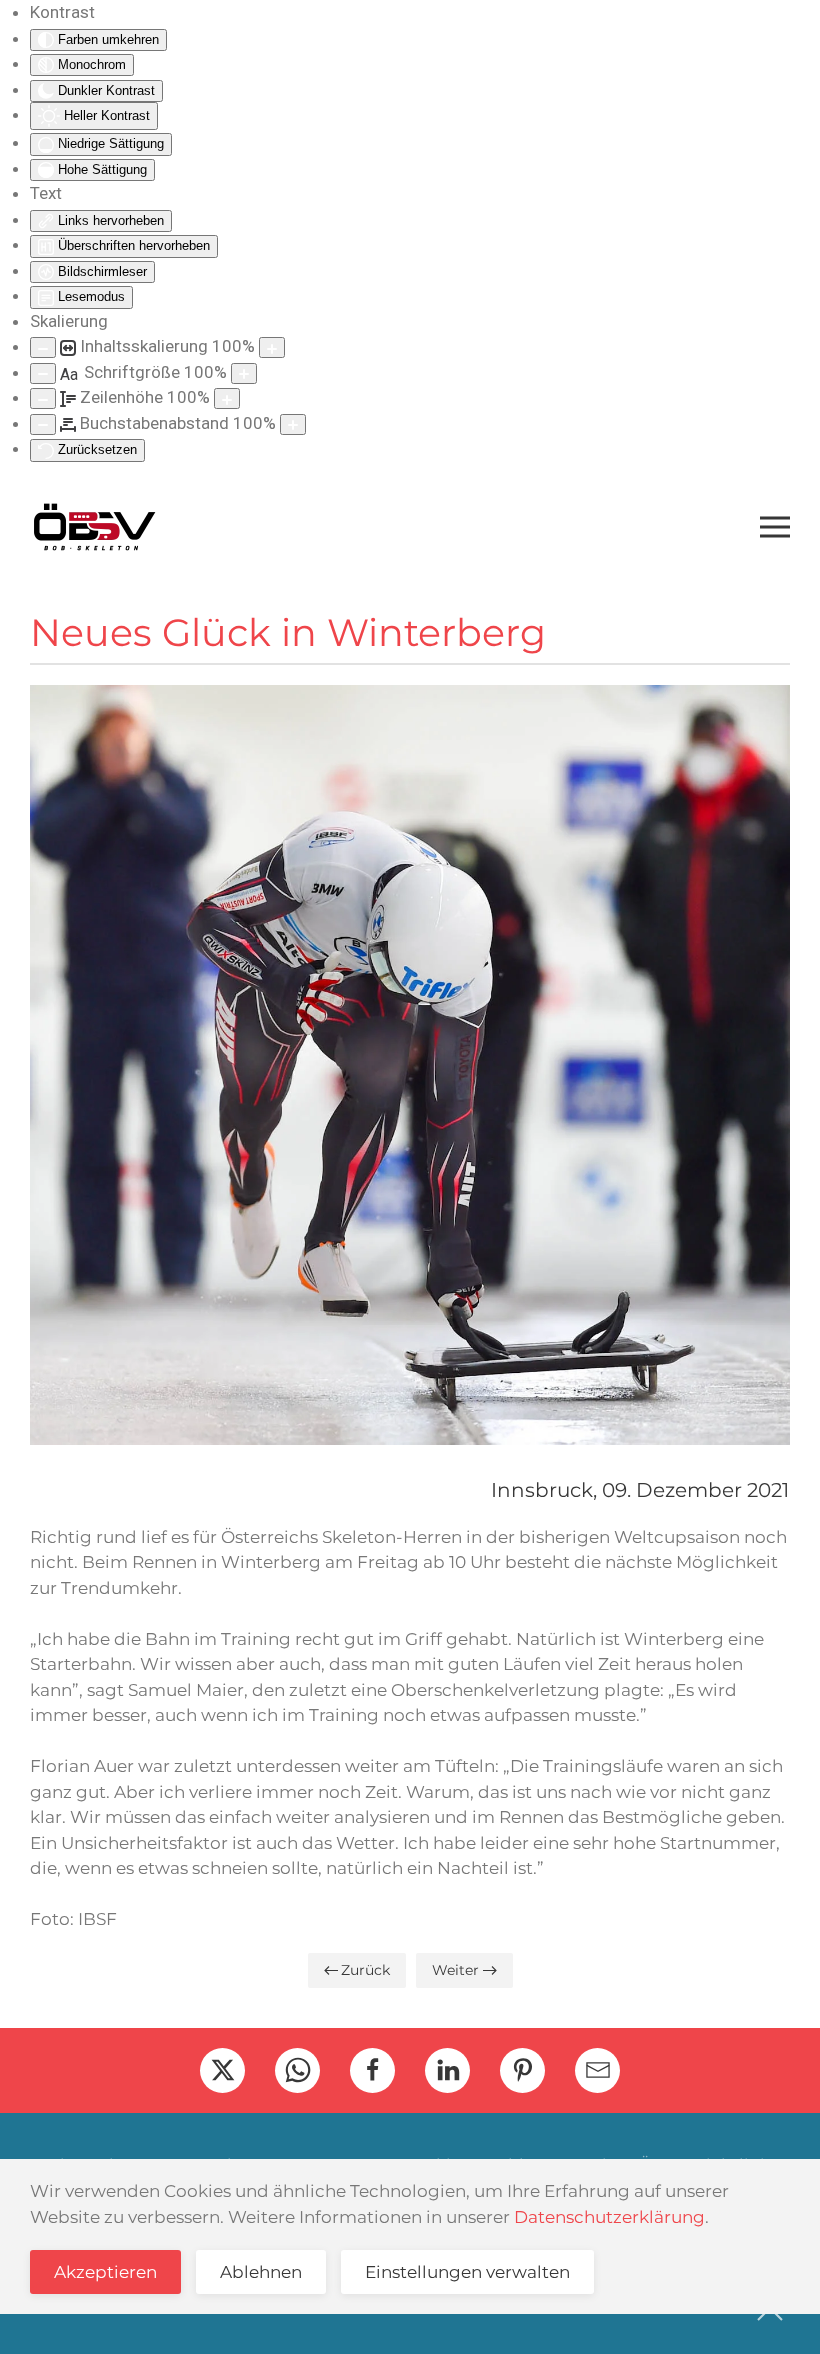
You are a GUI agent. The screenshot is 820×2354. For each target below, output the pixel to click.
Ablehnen (261, 2272)
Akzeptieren (105, 2272)
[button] (775, 527)
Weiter (455, 1970)
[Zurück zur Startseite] (94, 527)
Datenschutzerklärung (609, 2217)
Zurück (365, 1970)
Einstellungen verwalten (467, 2272)
